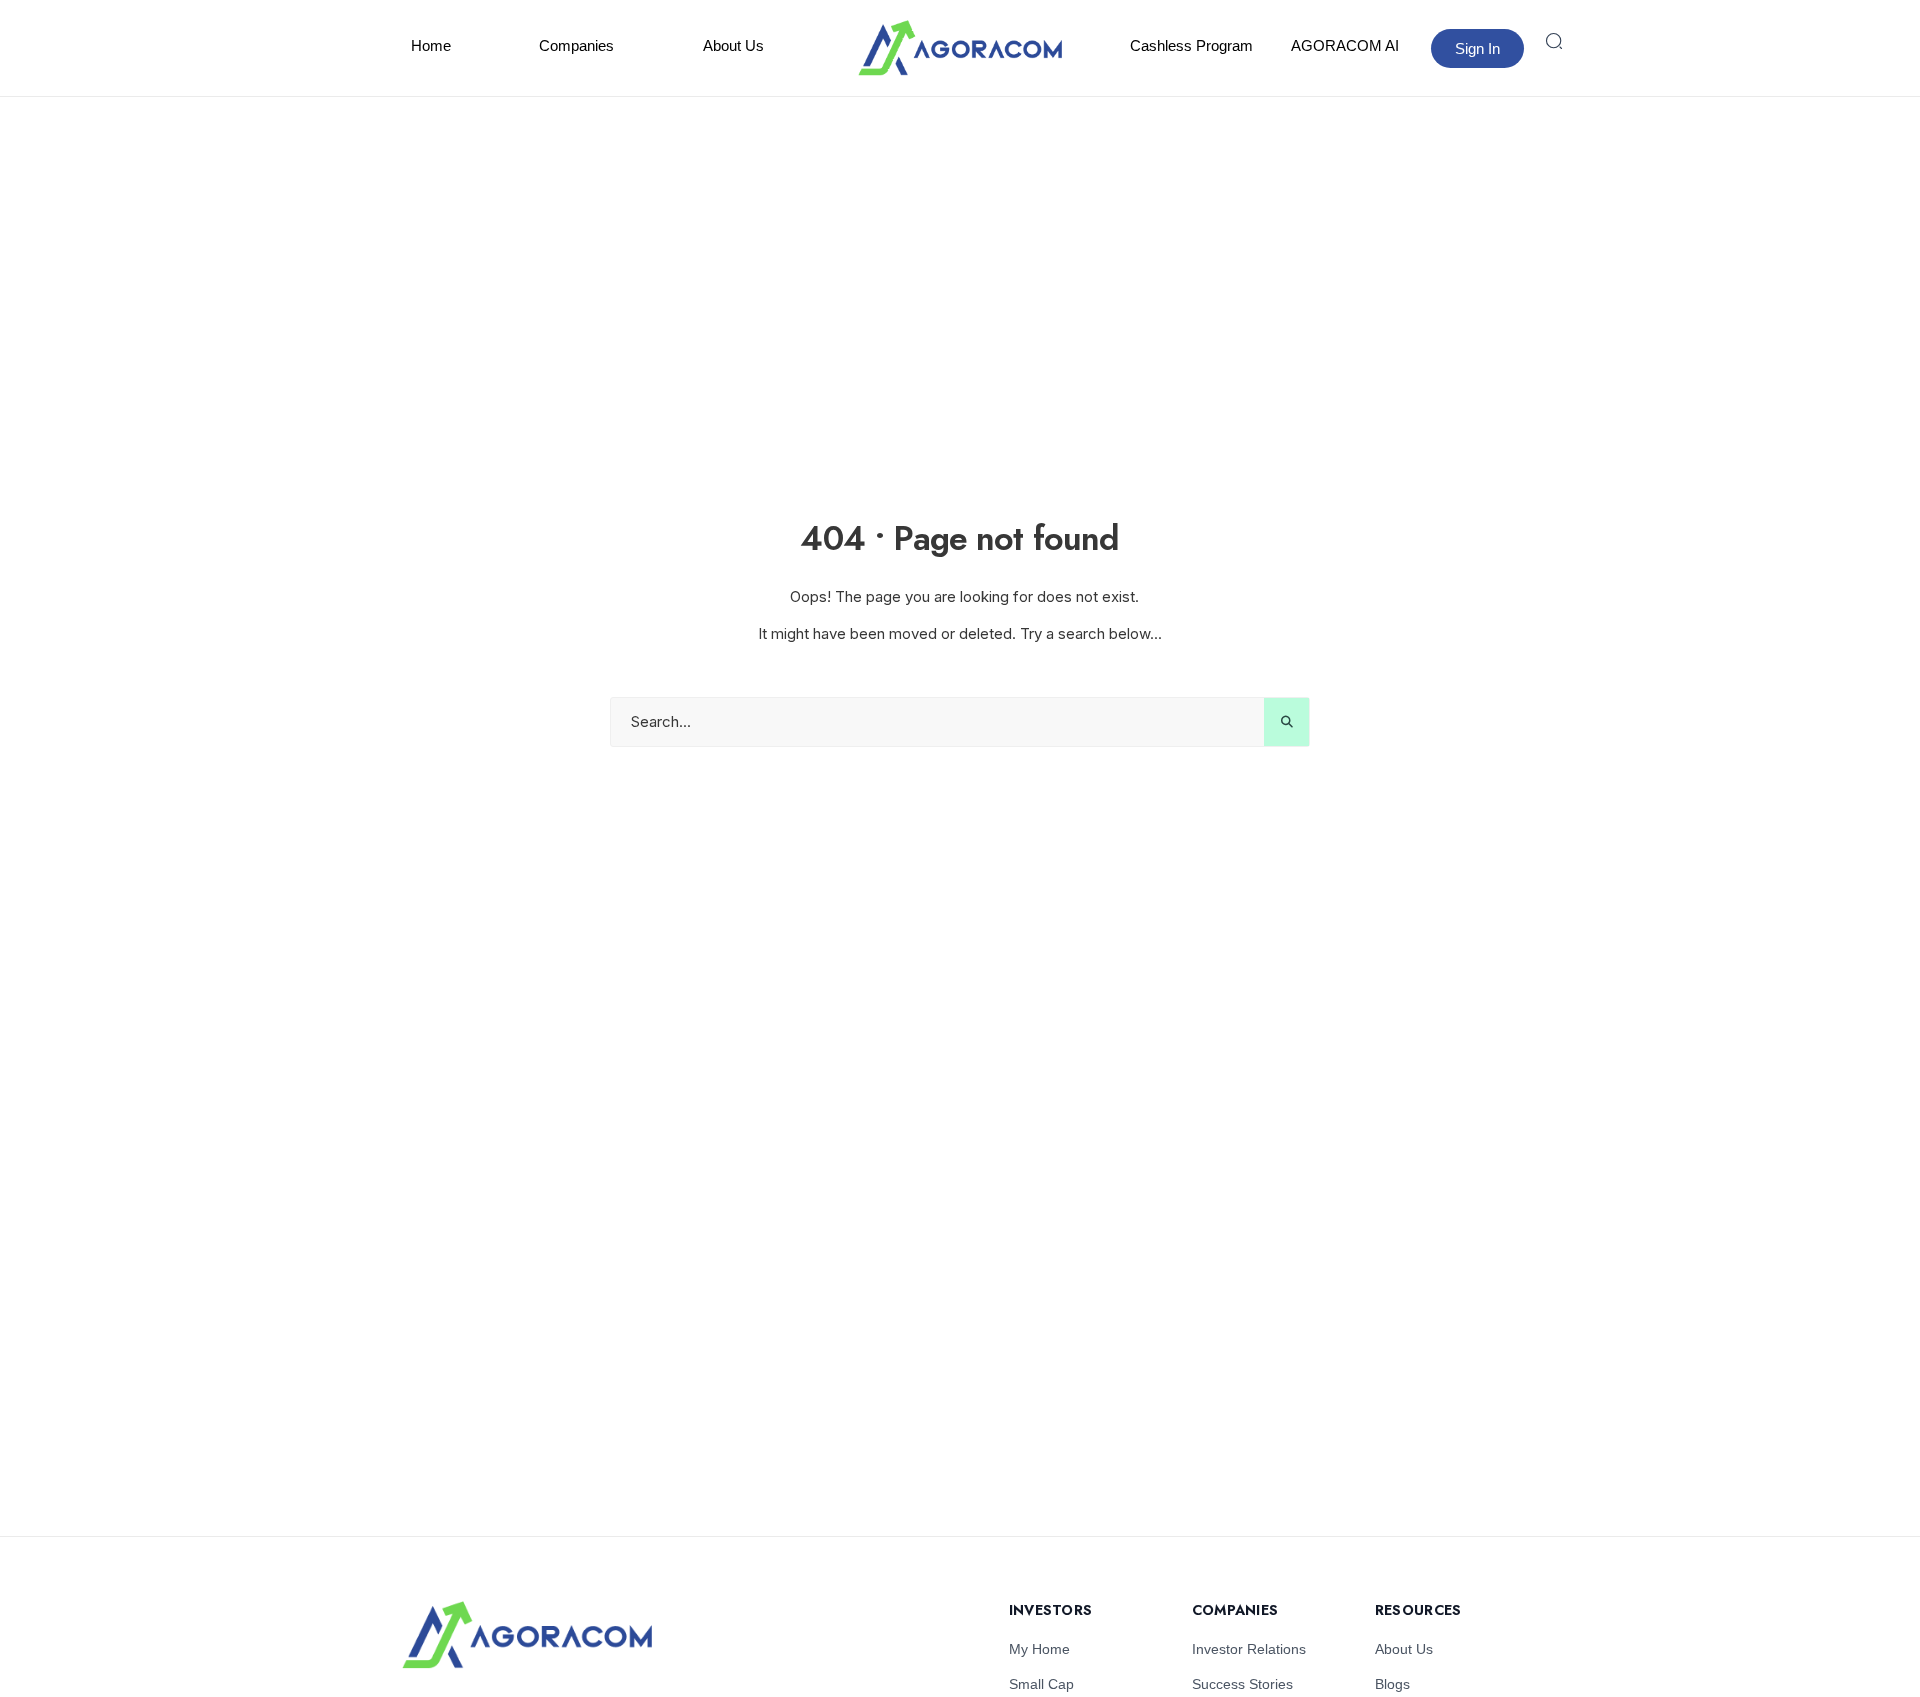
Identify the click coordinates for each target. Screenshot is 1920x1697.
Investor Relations (1249, 1649)
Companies (576, 45)
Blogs (1392, 1684)
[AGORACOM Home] (527, 1635)
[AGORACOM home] (960, 48)
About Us (733, 45)
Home (431, 45)
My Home (1039, 1649)
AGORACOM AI (1345, 45)
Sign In (1477, 48)
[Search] (1554, 41)
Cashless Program (1191, 45)
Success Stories (1242, 1684)
